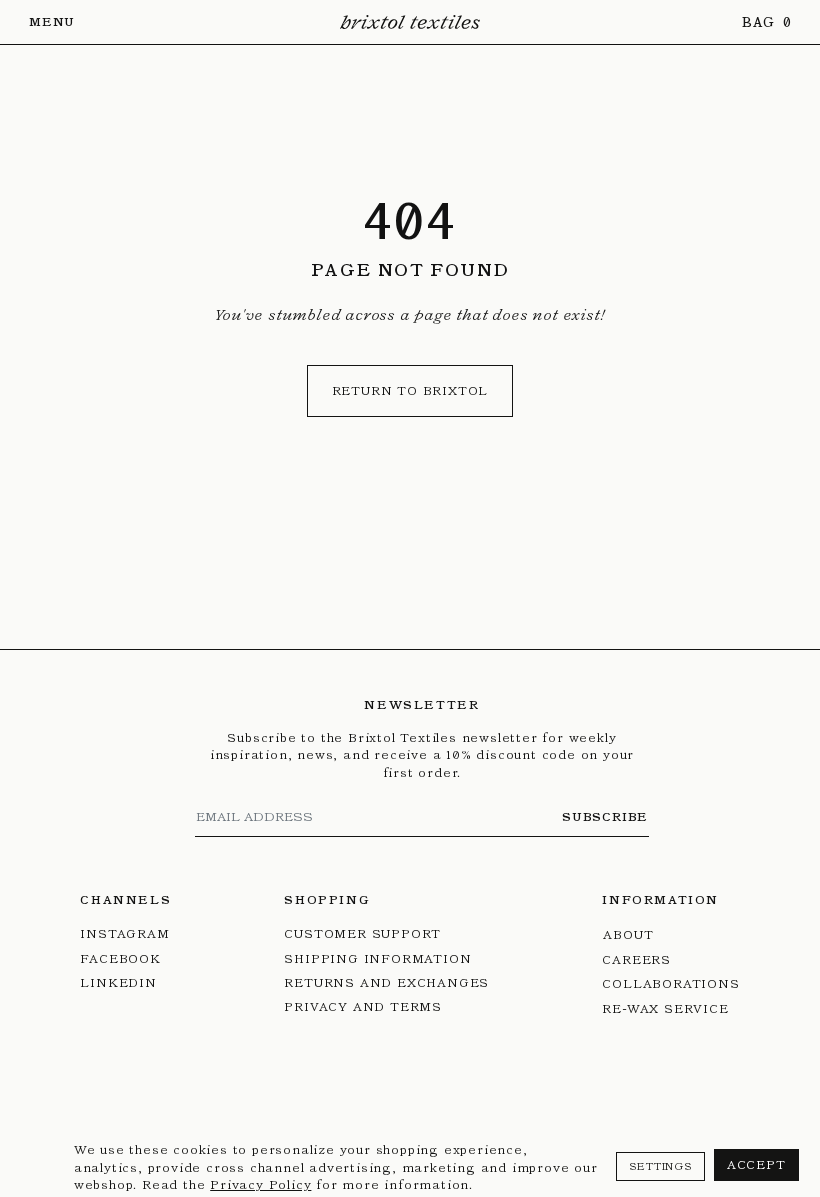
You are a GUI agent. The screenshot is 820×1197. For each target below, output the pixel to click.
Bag (760, 22)
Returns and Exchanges (386, 982)
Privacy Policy (260, 1184)
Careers (636, 959)
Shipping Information (377, 958)
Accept (756, 1164)
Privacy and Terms (363, 1006)
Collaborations (670, 983)
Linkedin (118, 982)
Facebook (120, 958)
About (628, 934)
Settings (660, 1166)
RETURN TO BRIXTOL (410, 390)
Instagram (124, 933)
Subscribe (605, 816)
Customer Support (362, 933)
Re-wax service (665, 1008)
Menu (52, 21)
